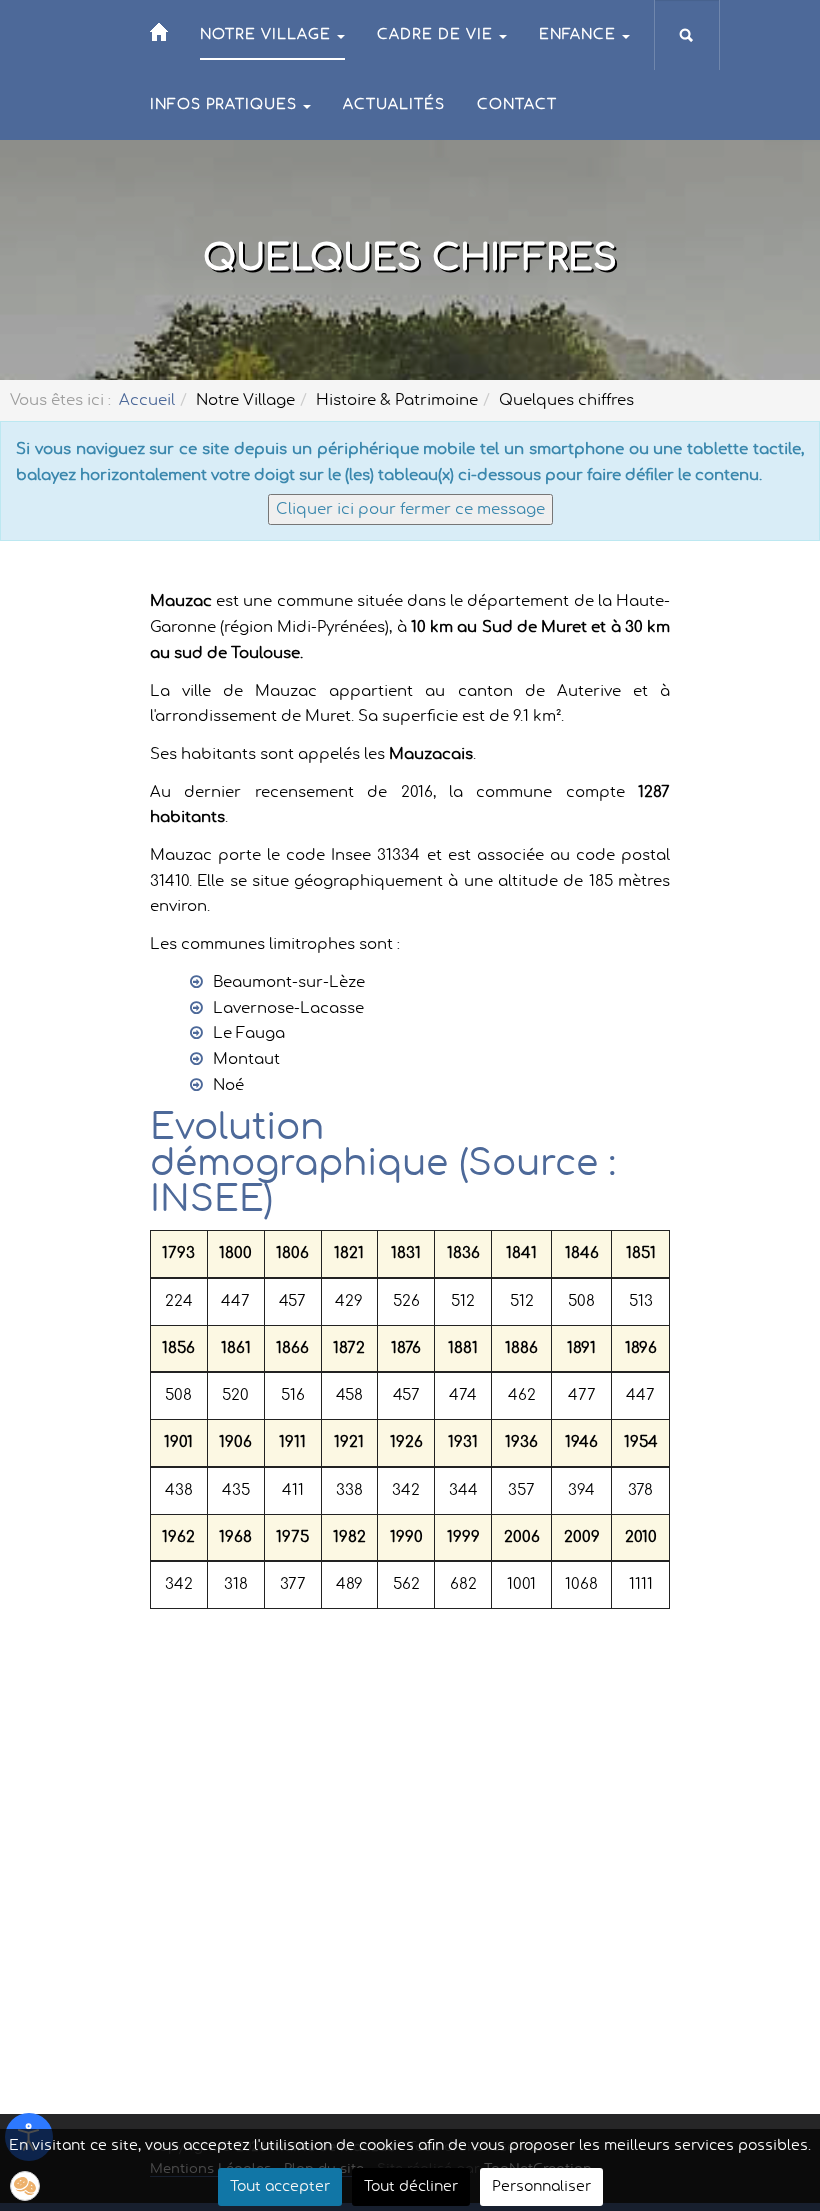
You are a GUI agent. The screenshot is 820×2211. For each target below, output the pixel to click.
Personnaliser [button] (541, 2187)
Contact (517, 105)
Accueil (147, 400)
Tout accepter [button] (280, 2187)
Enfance (577, 35)
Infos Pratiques (223, 105)
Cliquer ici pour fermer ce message (410, 509)
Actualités (394, 105)
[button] (25, 2186)
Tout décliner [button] (411, 2187)
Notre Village (265, 35)
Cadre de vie (435, 35)
